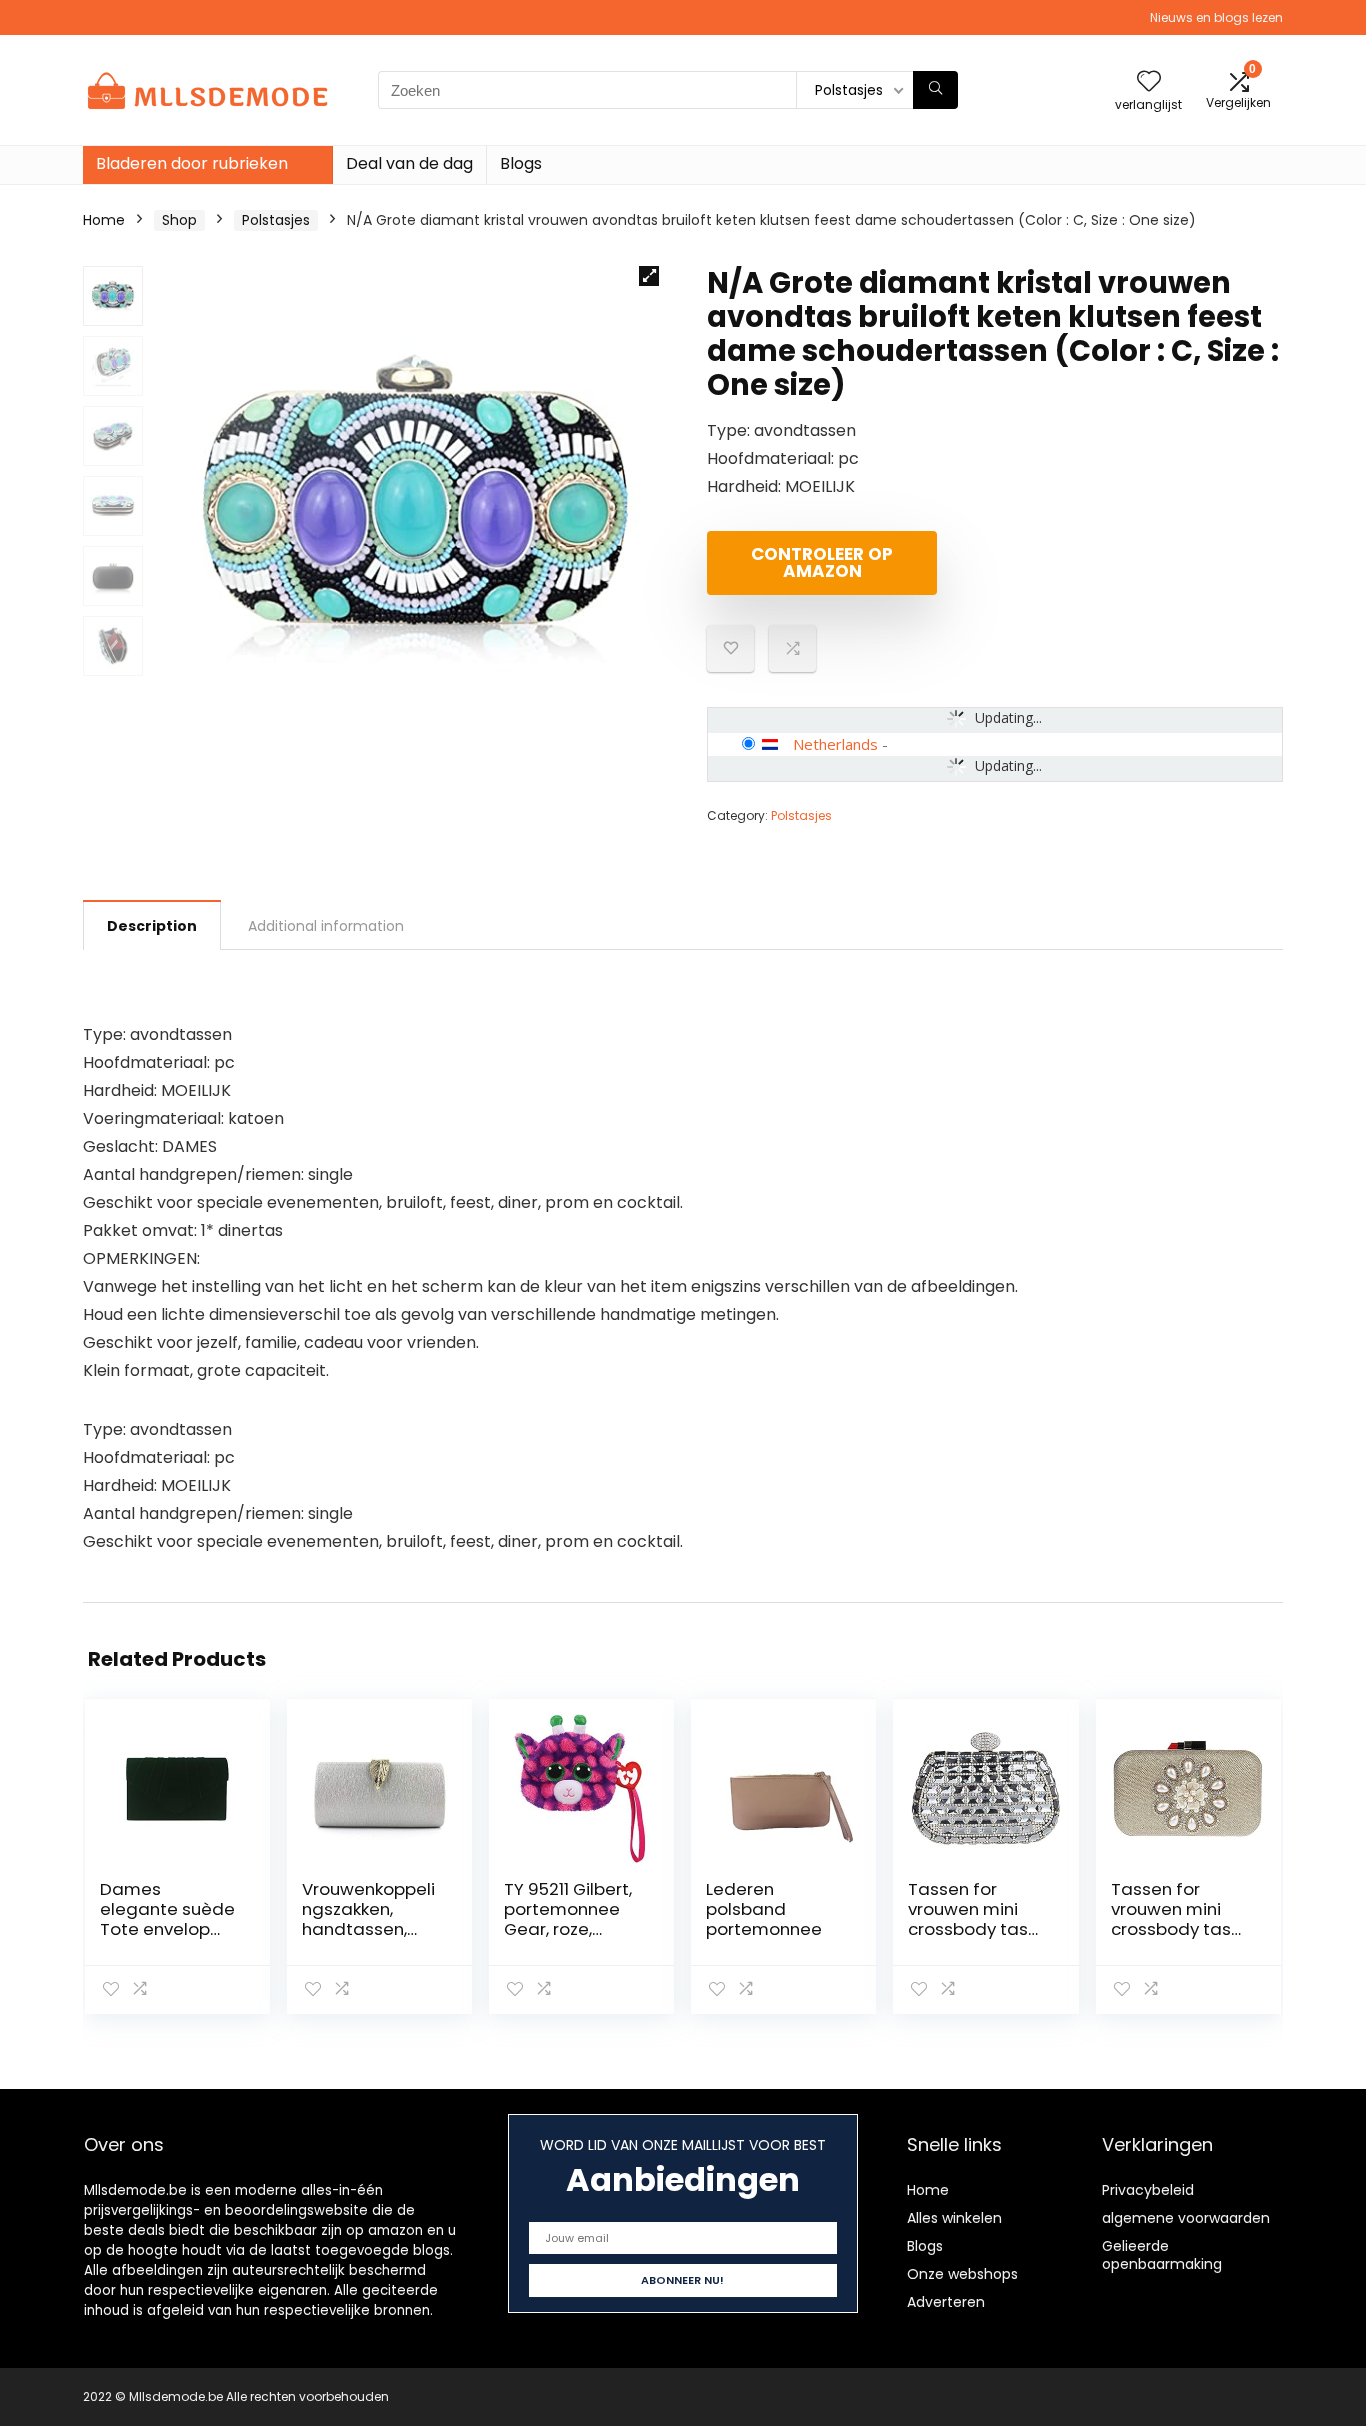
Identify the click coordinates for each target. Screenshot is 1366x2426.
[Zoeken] (935, 90)
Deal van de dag (409, 163)
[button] (649, 276)
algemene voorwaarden (1186, 2218)
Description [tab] (152, 926)
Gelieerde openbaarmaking (1162, 2255)
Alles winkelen (954, 2218)
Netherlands (835, 744)
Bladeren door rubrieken (192, 163)
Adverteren (946, 2302)
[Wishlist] (1149, 82)
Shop (179, 220)
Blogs (521, 163)
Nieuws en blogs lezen (1216, 17)
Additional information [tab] (326, 926)
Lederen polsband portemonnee (764, 1909)
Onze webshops (962, 2274)
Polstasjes (276, 220)
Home (104, 220)
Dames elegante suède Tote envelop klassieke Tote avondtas (167, 1929)
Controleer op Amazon (822, 562)
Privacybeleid (1148, 2190)
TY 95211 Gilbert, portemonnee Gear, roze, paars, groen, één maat (568, 1929)
